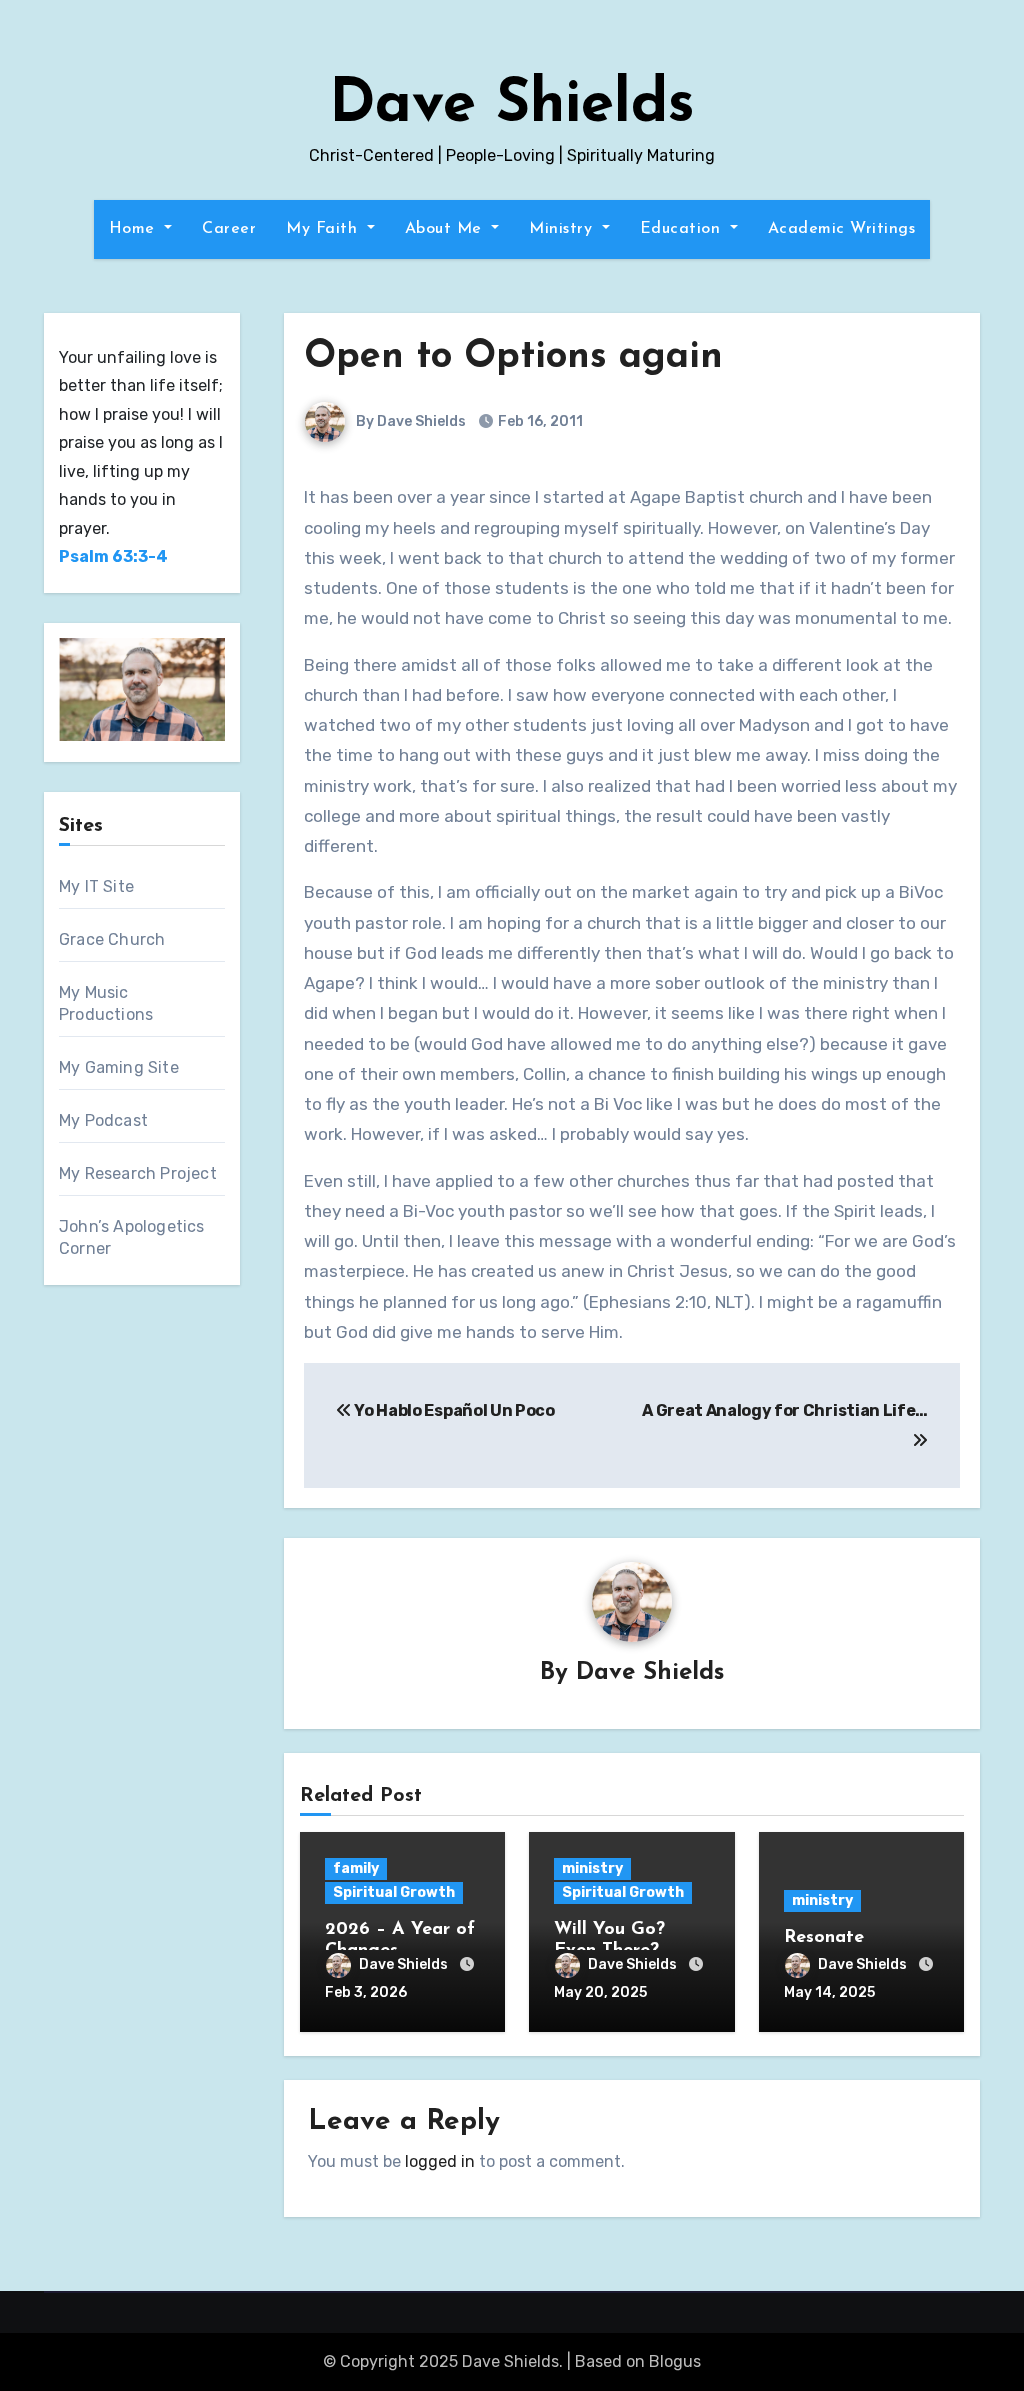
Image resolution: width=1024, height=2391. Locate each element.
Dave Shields (512, 106)
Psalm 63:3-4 (113, 556)
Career (229, 229)
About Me (446, 229)
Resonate (824, 1938)
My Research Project (138, 1173)
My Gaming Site (119, 1067)
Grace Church (112, 939)
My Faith (324, 229)
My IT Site (96, 886)
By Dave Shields (409, 421)
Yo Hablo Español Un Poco (453, 1410)
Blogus (675, 2361)
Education (683, 229)
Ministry (563, 229)
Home (135, 229)
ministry (592, 1868)
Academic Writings (842, 229)
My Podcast (103, 1120)
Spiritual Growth (394, 1892)
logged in (440, 2161)
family (356, 1868)
